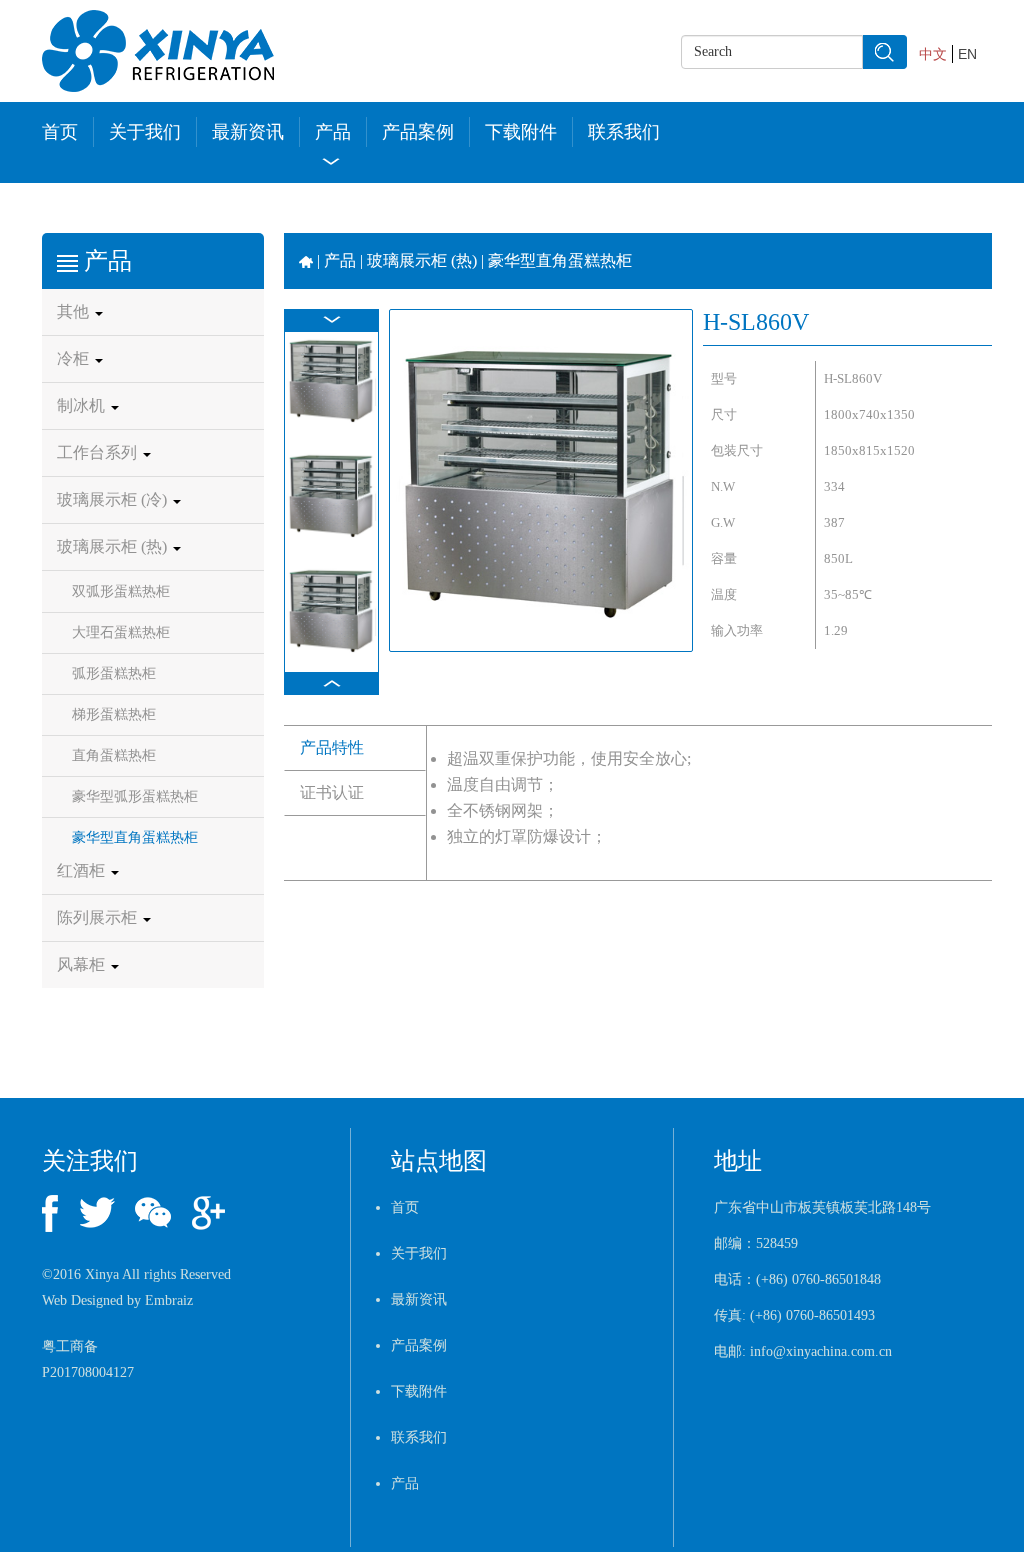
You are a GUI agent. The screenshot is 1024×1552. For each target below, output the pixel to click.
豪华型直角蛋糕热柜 (135, 837)
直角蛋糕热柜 (114, 755)
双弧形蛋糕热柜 (121, 591)
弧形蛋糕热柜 (114, 673)
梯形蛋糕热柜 (114, 714)
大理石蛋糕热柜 (121, 632)
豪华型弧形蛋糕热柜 (135, 796)
